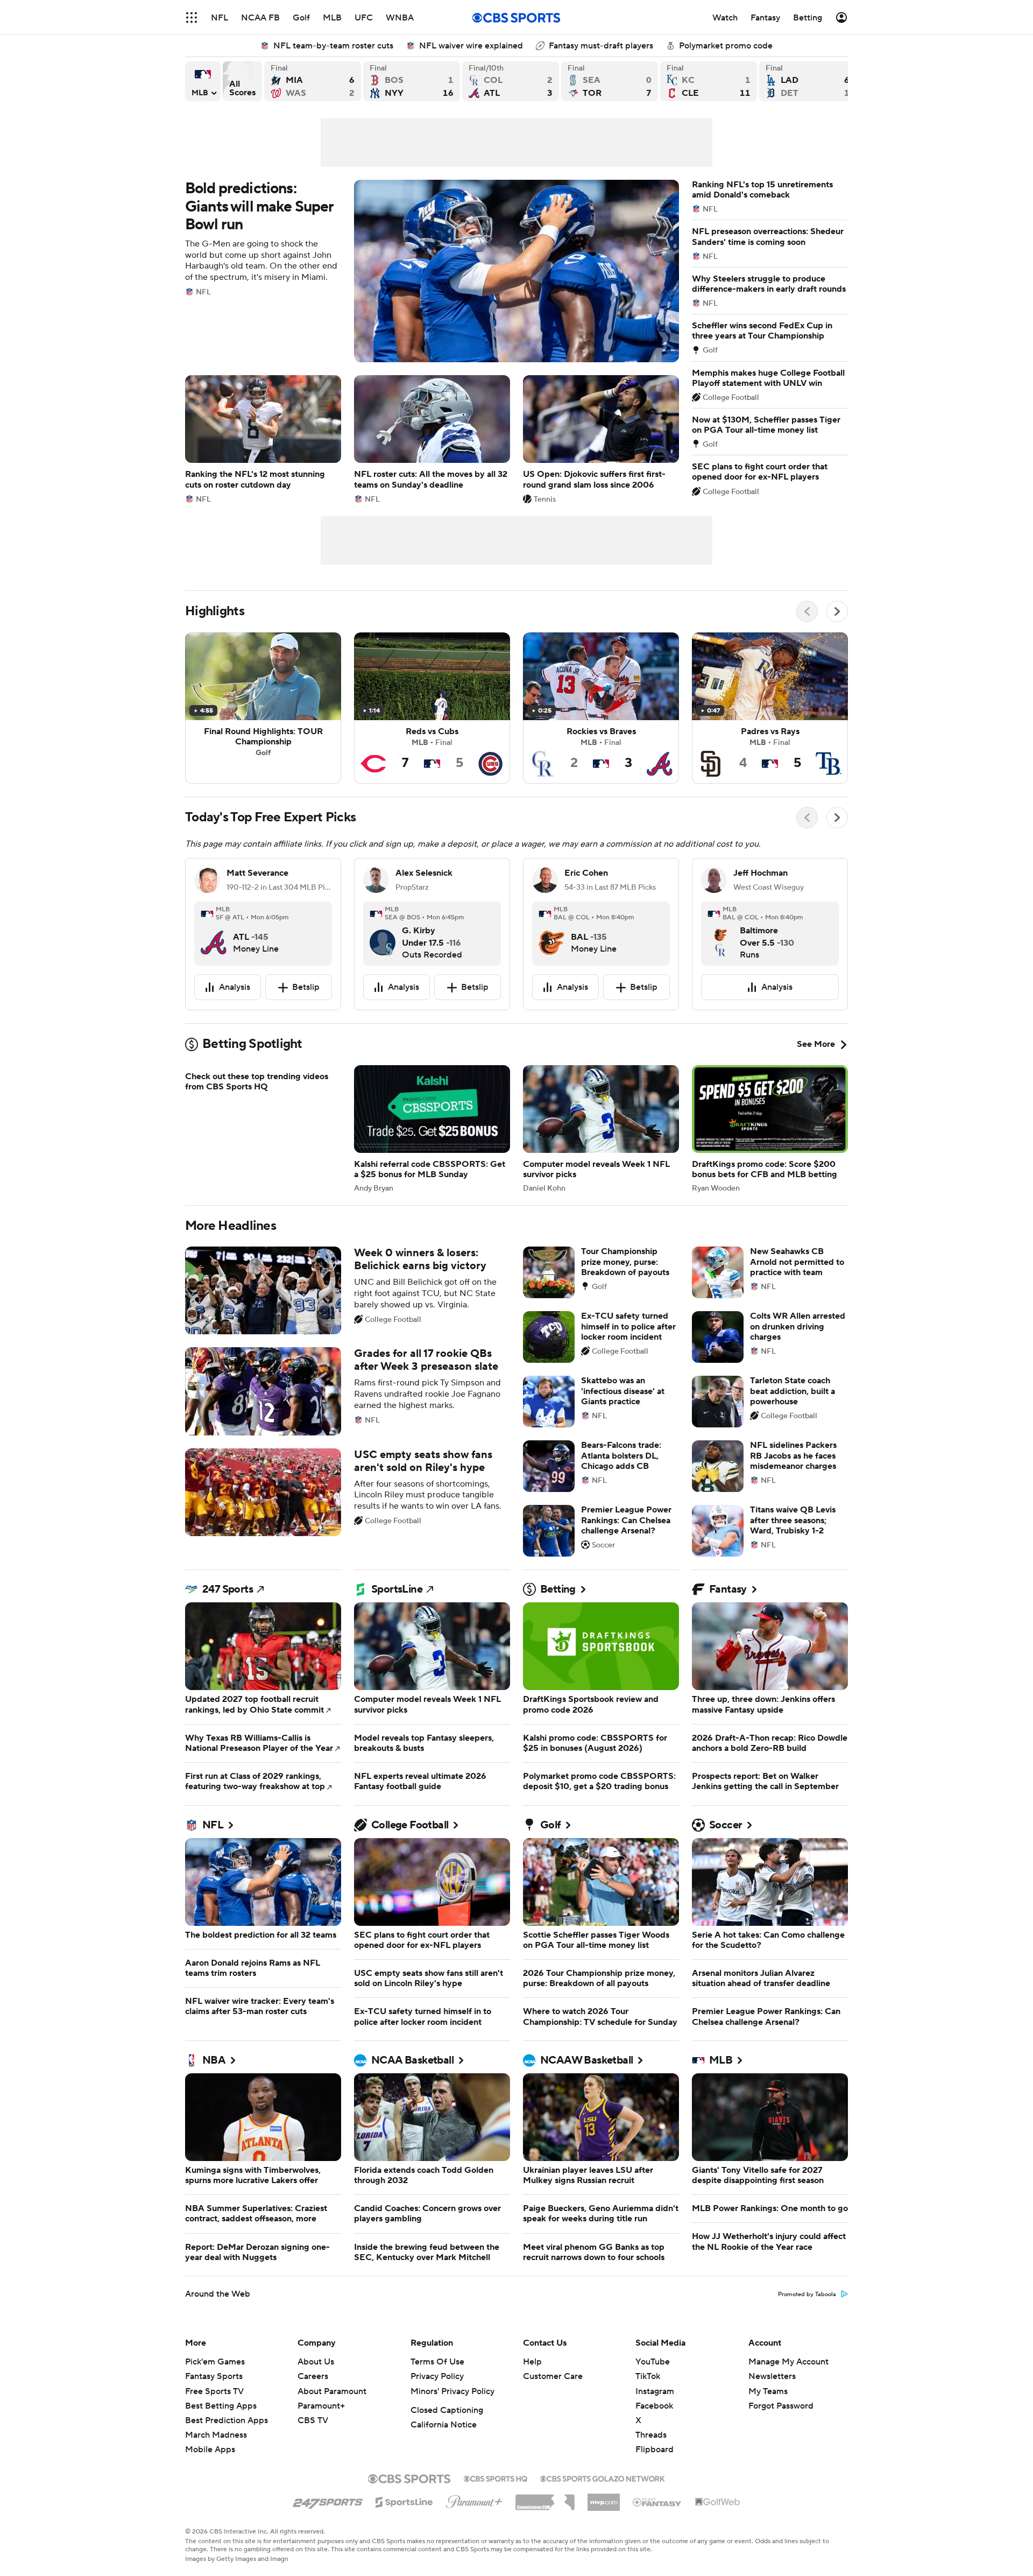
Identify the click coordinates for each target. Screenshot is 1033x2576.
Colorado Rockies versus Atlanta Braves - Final (511, 81)
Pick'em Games (215, 2362)
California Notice (444, 2425)
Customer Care (553, 2376)
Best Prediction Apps (227, 2420)
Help (532, 2362)
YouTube (653, 2362)
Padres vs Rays (770, 708)
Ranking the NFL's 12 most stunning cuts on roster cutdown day (263, 439)
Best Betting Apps (221, 2406)
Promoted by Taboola (807, 2295)
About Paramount (332, 2391)
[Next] (837, 611)
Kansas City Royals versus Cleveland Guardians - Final (709, 81)
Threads (651, 2435)
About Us (316, 2362)
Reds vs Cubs (432, 708)
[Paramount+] (474, 2500)
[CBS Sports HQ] (496, 2478)
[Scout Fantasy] (657, 2502)
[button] (192, 17)
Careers (313, 2376)
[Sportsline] (404, 2501)
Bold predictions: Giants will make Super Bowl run (432, 271)
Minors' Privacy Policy (452, 2391)
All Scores (242, 81)
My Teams (768, 2391)
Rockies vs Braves (601, 708)
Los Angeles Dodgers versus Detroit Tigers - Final (808, 81)
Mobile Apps (210, 2450)
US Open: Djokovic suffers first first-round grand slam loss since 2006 (601, 439)
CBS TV (313, 2420)
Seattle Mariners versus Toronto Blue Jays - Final (610, 81)
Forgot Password (781, 2406)
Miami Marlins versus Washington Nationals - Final (313, 81)
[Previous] (807, 611)
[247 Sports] (328, 2500)
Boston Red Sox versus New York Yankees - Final (412, 81)
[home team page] (214, 934)
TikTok (648, 2376)
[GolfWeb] (718, 2502)
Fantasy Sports (214, 2376)
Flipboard (655, 2450)
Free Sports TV (214, 2391)
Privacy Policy (437, 2376)
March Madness (216, 2435)
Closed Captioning (447, 2410)
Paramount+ (321, 2406)
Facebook (654, 2406)
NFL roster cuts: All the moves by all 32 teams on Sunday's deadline (432, 439)
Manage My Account (788, 2362)
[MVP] (604, 2498)
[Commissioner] (545, 2498)
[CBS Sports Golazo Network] (603, 2478)
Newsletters (772, 2376)
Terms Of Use (437, 2362)
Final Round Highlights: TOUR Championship (263, 708)
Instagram (655, 2391)
